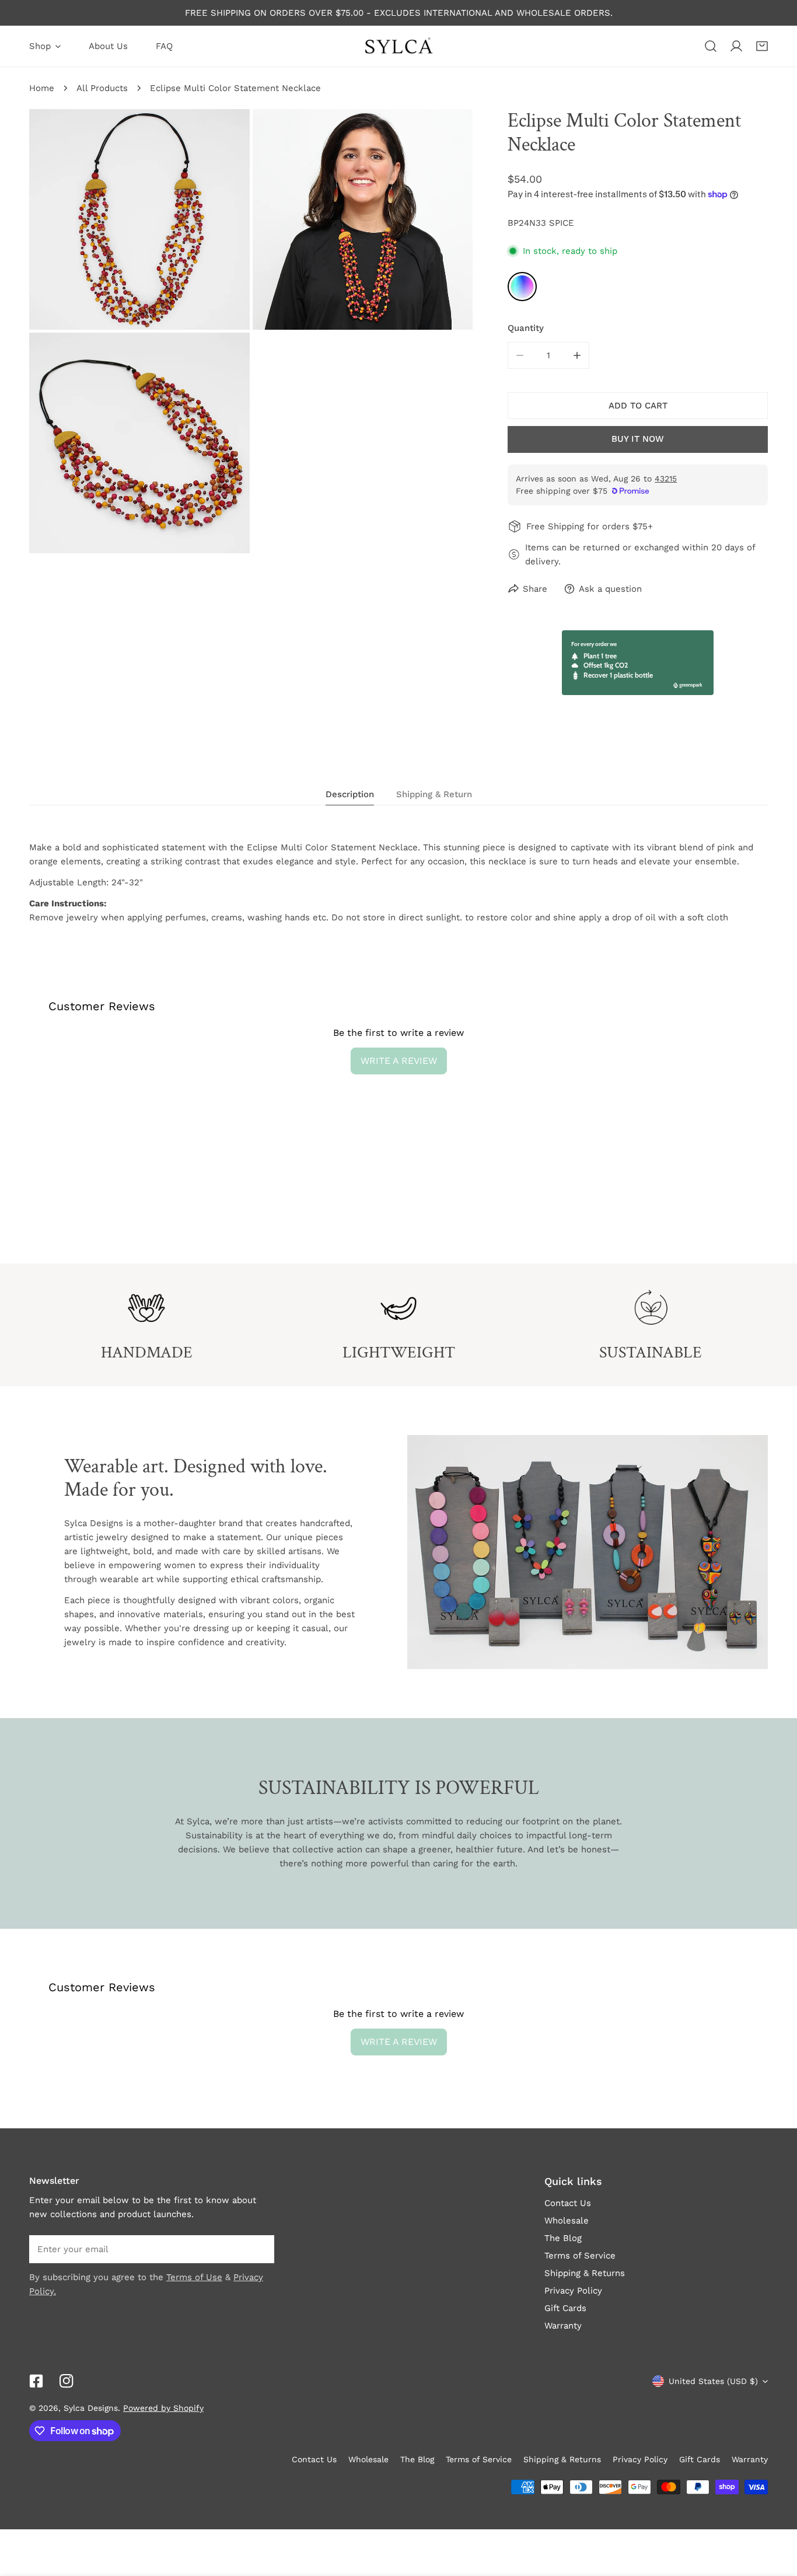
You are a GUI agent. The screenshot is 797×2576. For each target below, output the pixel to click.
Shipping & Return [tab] (434, 794)
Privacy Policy (573, 2291)
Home (42, 88)
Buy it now (638, 439)
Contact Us (568, 2203)
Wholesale (567, 2221)
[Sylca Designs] (398, 46)
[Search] (711, 46)
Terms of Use (194, 2277)
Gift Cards (565, 2308)
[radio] (522, 287)
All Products (102, 88)
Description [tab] (350, 794)
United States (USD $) (713, 2381)
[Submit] (259, 2249)
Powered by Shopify (163, 2408)
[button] (762, 46)
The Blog (563, 2238)
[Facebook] (36, 2381)
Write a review (399, 1061)
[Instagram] (67, 2381)
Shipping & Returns (585, 2273)
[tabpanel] (398, 882)
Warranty (563, 2326)
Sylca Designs (91, 2408)
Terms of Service (580, 2256)
